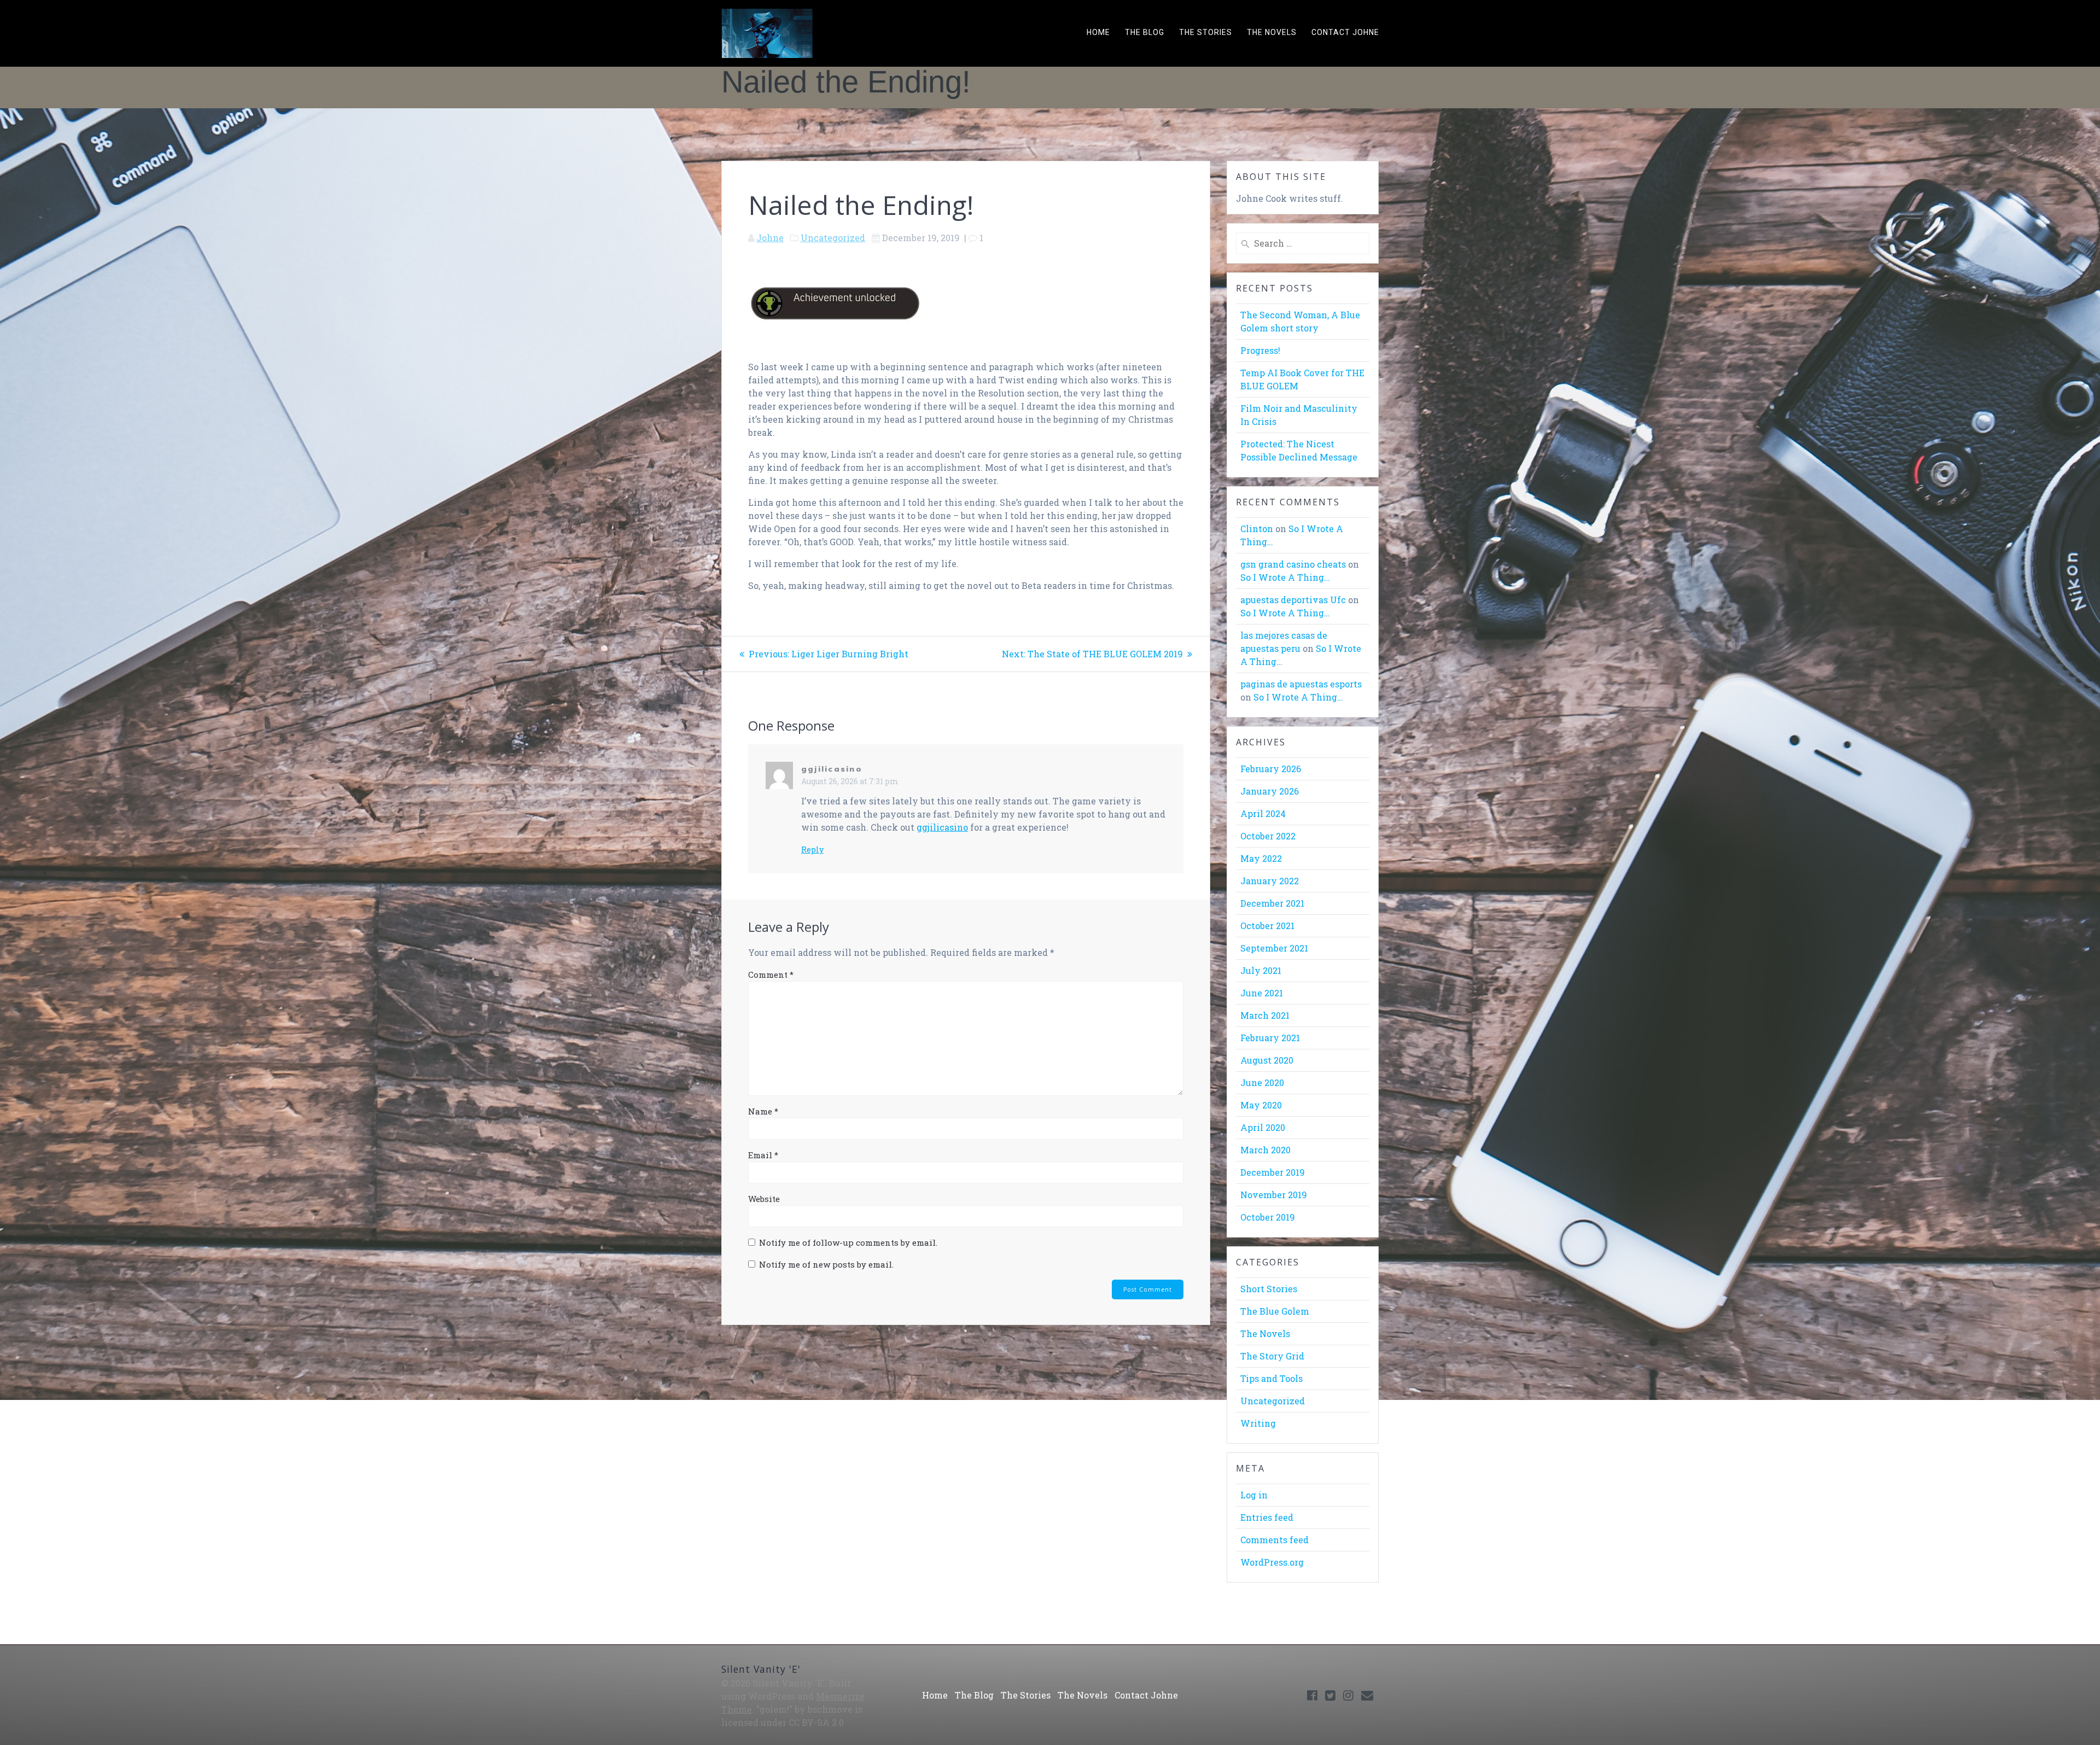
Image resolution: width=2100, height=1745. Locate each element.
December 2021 (1272, 903)
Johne (770, 238)
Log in (1254, 1495)
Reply (812, 850)
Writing (1258, 1423)
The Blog (1145, 32)
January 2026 (1270, 791)
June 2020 (1262, 1082)
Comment (771, 974)
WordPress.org (1272, 1562)
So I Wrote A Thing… (1285, 577)
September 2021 (1274, 948)
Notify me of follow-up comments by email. (848, 1242)
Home (1098, 32)
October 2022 (1268, 836)
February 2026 (1271, 769)
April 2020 (1263, 1127)
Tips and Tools (1271, 1378)
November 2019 (1274, 1195)
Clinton (1257, 529)
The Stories (1206, 32)
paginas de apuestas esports (1301, 684)
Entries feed (1267, 1517)
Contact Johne (1345, 32)
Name (763, 1111)
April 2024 (1263, 813)
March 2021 (1265, 1015)
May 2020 (1261, 1105)
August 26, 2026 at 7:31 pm (850, 781)
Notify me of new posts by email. (826, 1264)
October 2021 (1267, 926)
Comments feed (1274, 1540)
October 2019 (1268, 1217)
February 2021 (1270, 1038)
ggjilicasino (832, 769)
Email (763, 1155)
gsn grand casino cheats (1293, 564)
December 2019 (1273, 1172)
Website (764, 1199)
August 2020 (1267, 1060)
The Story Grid (1272, 1356)
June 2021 (1262, 993)
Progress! (1260, 350)
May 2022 (1261, 858)
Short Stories (1269, 1289)
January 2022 (1270, 881)
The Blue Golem (1275, 1311)
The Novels (1272, 32)
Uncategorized (833, 238)
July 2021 (1261, 970)
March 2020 (1265, 1150)
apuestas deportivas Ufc (1293, 600)
